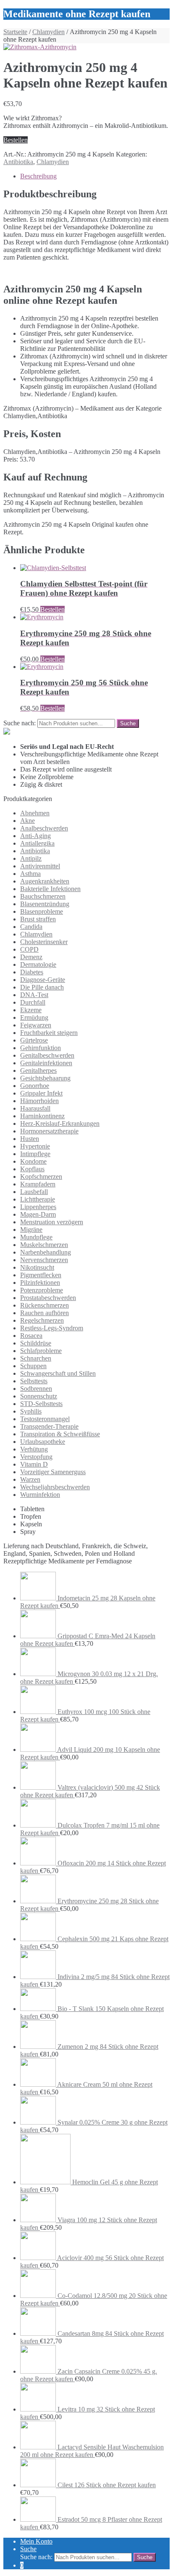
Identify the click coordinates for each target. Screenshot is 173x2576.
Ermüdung (34, 1017)
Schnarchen (36, 1358)
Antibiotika (18, 162)
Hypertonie (35, 1146)
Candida (31, 927)
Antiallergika (37, 843)
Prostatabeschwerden (48, 1298)
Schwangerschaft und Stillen (58, 1373)
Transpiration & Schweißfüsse (60, 1434)
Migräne (31, 1230)
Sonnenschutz (39, 1396)
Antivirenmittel (40, 866)
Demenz (31, 957)
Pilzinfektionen (40, 1283)
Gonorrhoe (35, 1086)
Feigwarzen (36, 1025)
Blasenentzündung (45, 904)
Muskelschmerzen (44, 1245)
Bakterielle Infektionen (50, 889)
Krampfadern (38, 1184)
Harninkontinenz (42, 1116)
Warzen (30, 1479)
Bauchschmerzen (43, 896)
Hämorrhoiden (39, 1101)
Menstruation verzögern (52, 1222)
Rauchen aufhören (45, 1313)
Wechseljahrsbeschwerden (55, 1487)
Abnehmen (35, 813)
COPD (29, 949)
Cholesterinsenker (44, 942)
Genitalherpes (38, 1070)
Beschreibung (38, 176)
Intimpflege (35, 1154)
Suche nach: (20, 723)
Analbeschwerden (44, 828)
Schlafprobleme (41, 1351)
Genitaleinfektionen (46, 1063)
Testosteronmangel (45, 1419)
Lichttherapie (38, 1199)
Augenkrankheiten (45, 881)
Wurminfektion (40, 1495)
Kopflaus (32, 1169)
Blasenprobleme (42, 911)
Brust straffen (38, 919)
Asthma (30, 874)
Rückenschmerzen (45, 1305)
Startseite (15, 32)
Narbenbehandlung (46, 1252)
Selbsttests (34, 1381)
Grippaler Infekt (41, 1093)
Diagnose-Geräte (43, 980)
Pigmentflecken (41, 1275)
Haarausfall (35, 1108)
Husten (30, 1139)
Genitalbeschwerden (47, 1055)
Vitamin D (34, 1464)
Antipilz (31, 858)
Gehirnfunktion (41, 1048)
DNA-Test (34, 995)
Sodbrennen (36, 1389)
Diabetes (32, 972)
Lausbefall (34, 1192)
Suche (28, 2549)
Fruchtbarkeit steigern (49, 1033)
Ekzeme (31, 1010)
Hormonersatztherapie (49, 1131)
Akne (28, 821)
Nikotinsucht (37, 1267)
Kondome (33, 1161)
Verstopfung (36, 1457)
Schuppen (33, 1366)
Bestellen (16, 140)
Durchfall (33, 1002)
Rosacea (31, 1336)
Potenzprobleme (42, 1290)
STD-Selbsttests (41, 1404)
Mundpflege (36, 1237)
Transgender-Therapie (49, 1426)
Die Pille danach (42, 987)
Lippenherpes (38, 1207)
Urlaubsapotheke (43, 1442)
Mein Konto (36, 2541)
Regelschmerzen (42, 1320)
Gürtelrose (34, 1040)
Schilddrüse (36, 1343)
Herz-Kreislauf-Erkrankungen (60, 1124)
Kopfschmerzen (41, 1177)
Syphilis (31, 1411)
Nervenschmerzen (44, 1260)
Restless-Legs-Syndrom (52, 1328)
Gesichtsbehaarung (45, 1078)
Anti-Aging (35, 836)
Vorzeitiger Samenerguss (53, 1472)
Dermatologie (38, 964)
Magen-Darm (38, 1214)
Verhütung (34, 1449)
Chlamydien (48, 32)
